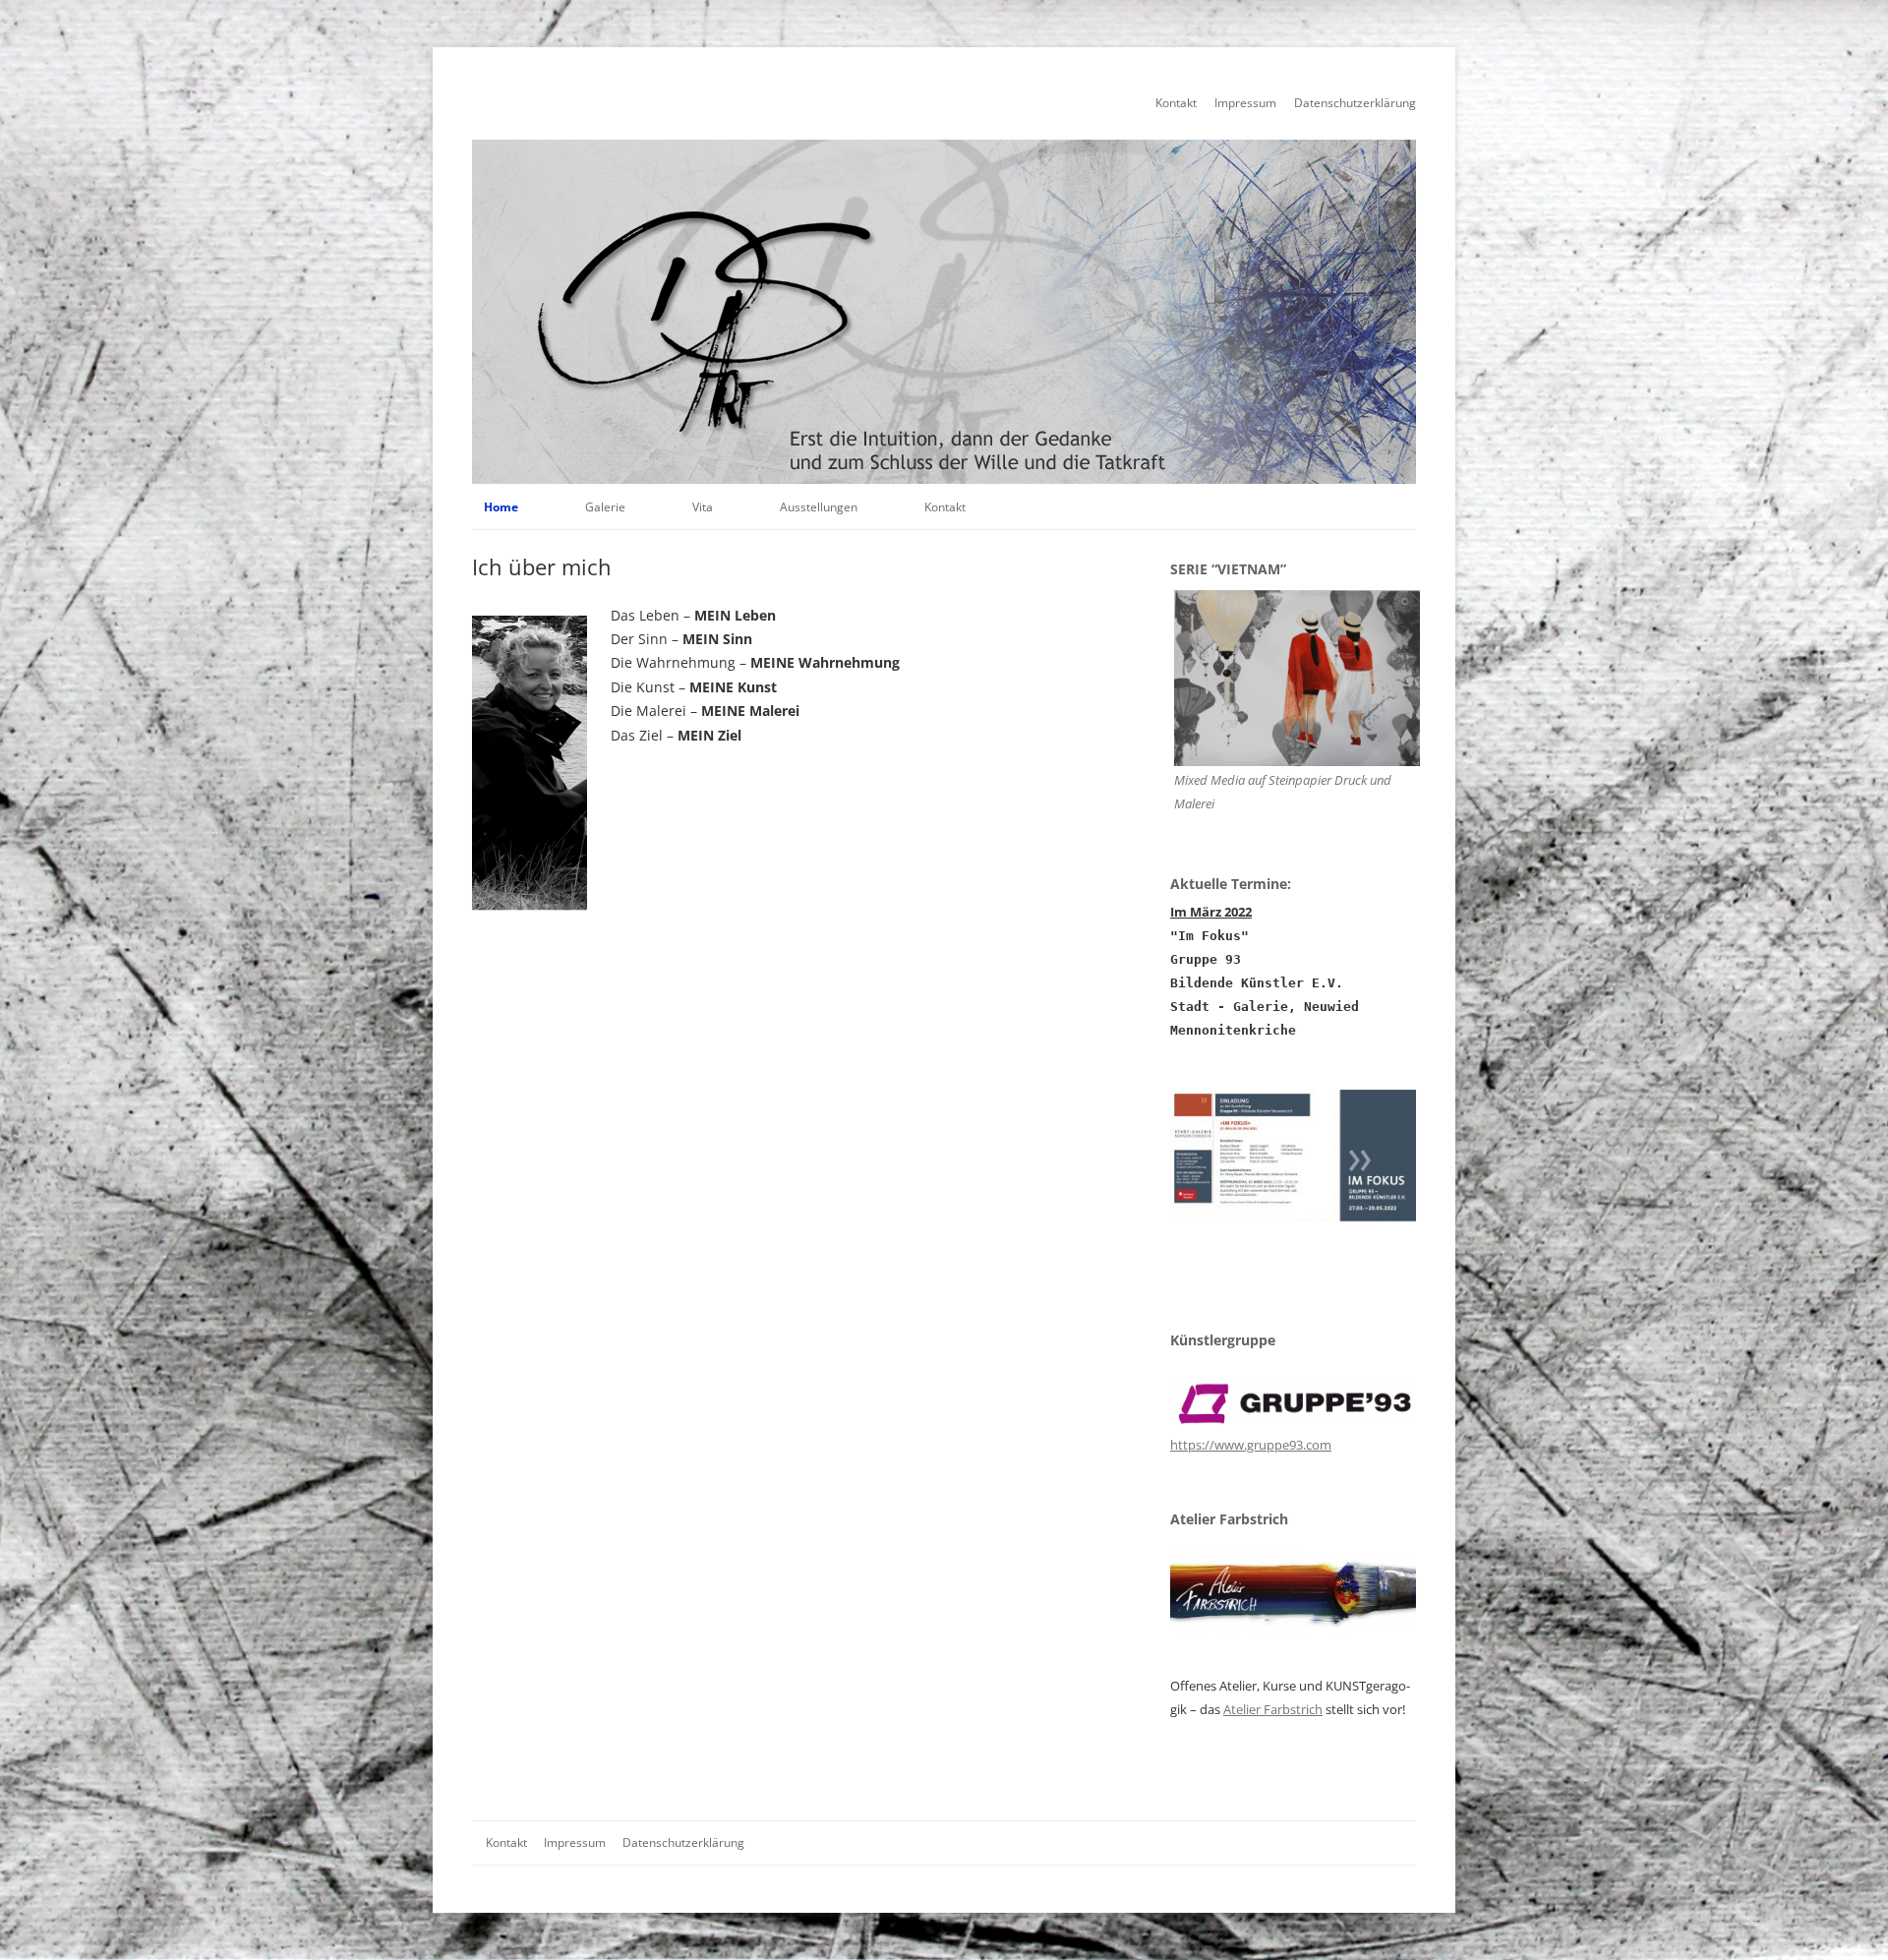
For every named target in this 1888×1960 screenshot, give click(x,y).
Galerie (605, 507)
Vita (703, 507)
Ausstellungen (819, 507)
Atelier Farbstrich (1273, 1709)
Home (501, 507)
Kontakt (1176, 103)
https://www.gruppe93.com (1251, 1445)
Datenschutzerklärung (1355, 103)
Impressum (1245, 103)
